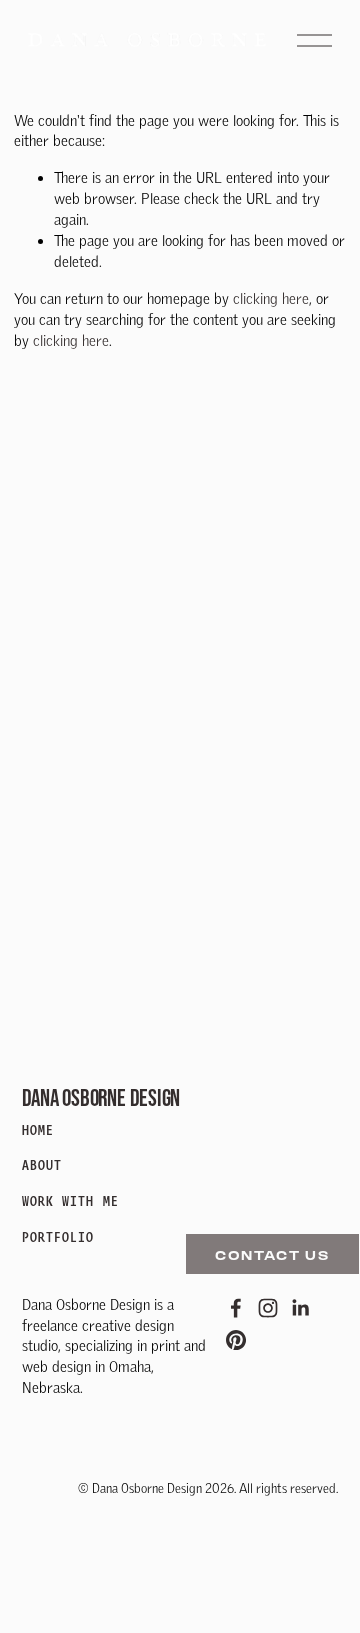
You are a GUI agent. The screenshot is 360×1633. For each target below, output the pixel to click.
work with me (70, 1201)
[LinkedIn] (300, 1308)
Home (38, 1130)
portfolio (58, 1237)
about (42, 1165)
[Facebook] (236, 1308)
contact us (272, 1254)
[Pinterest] (236, 1340)
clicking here (271, 298)
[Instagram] (268, 1308)
